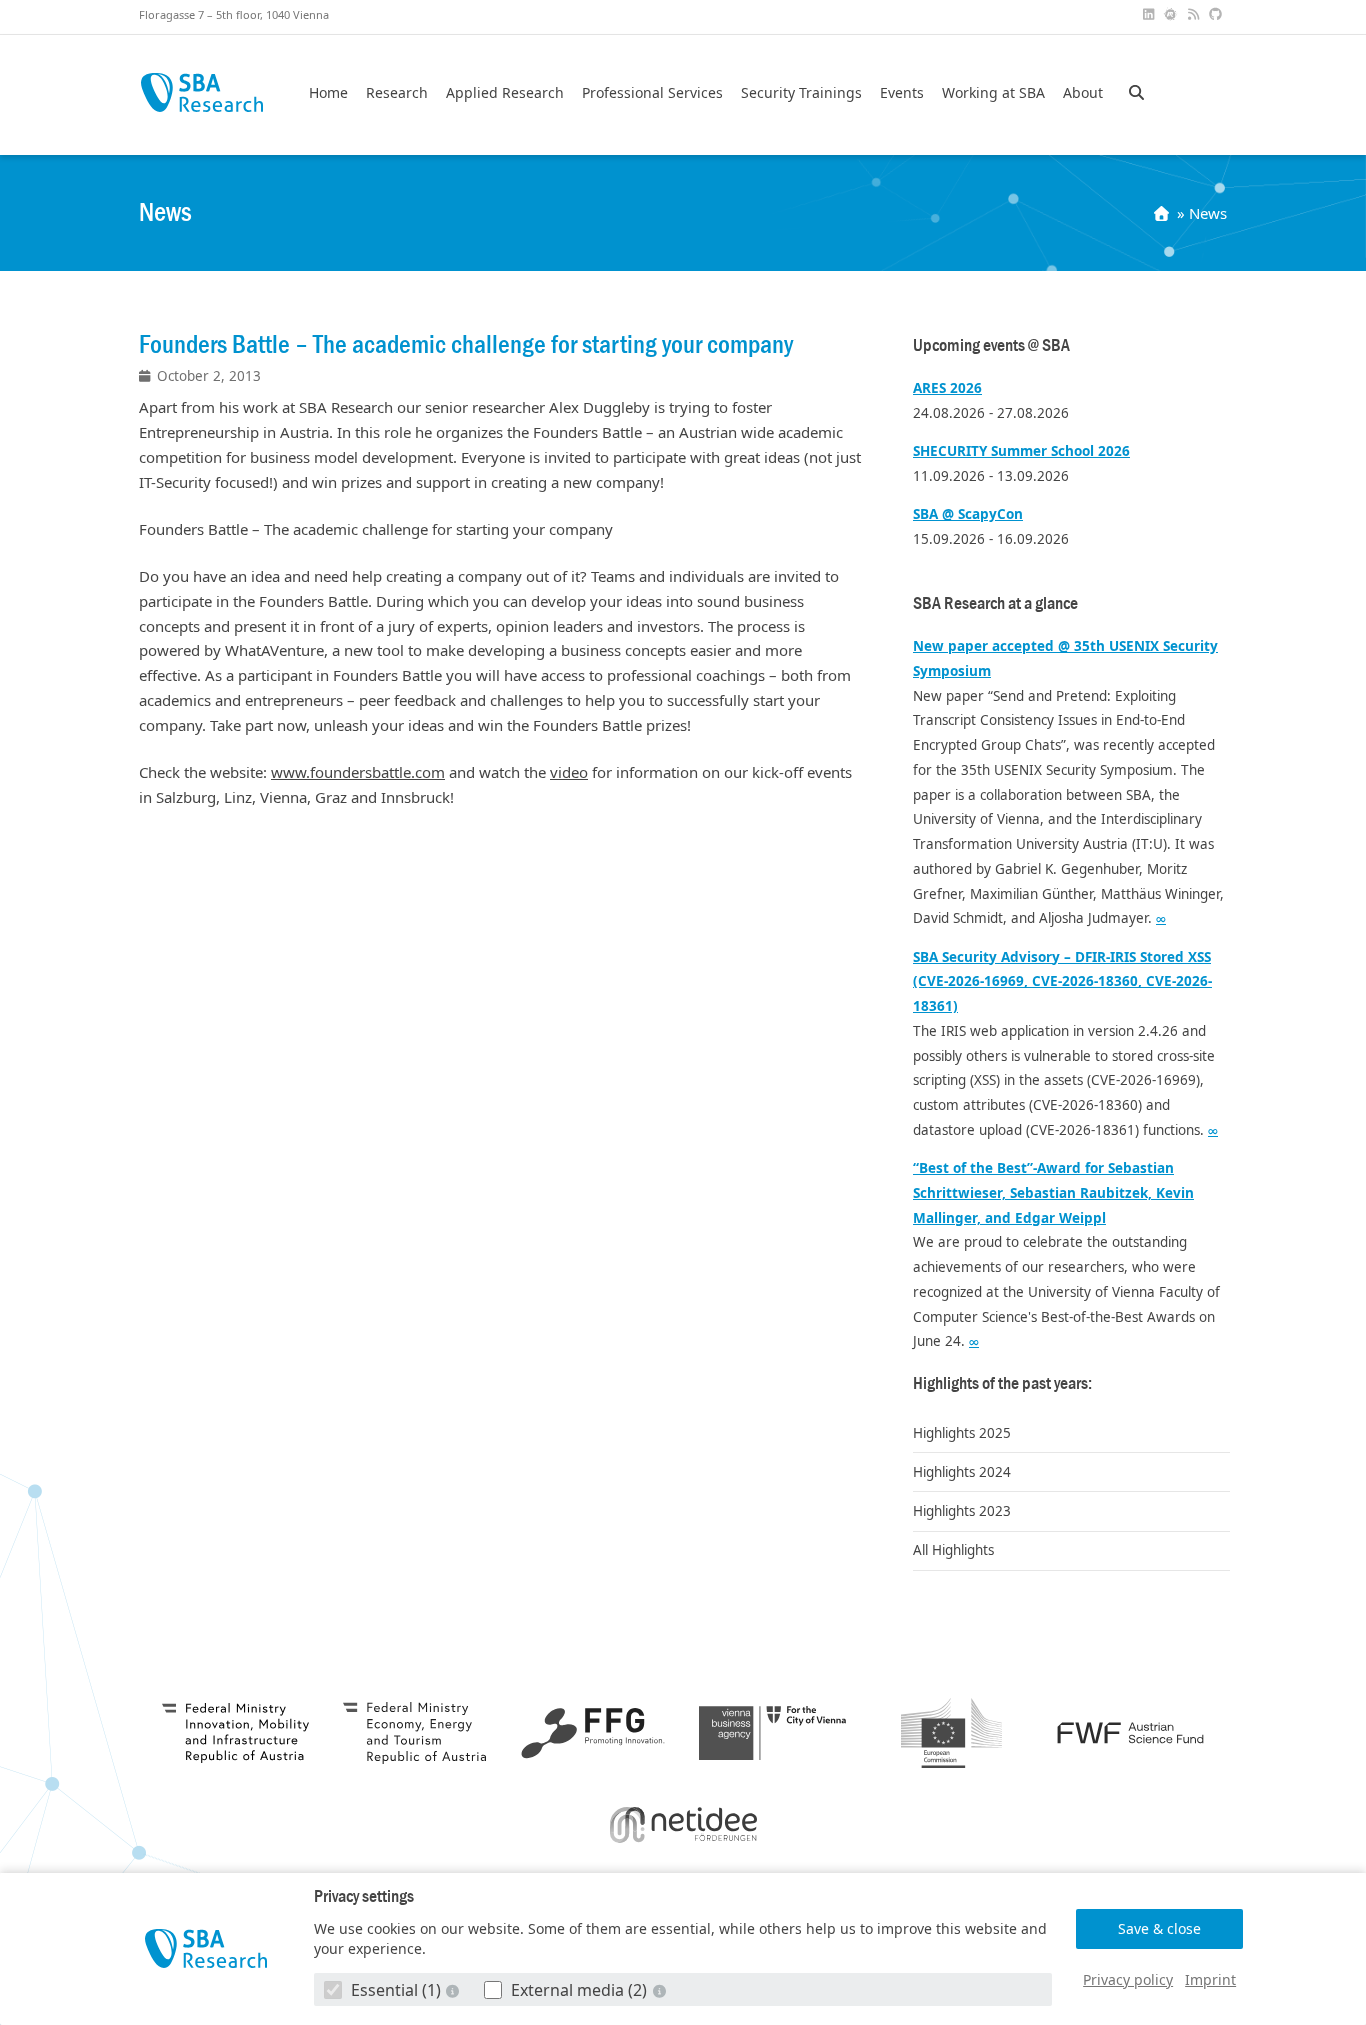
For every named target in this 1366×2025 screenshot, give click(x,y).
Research (397, 93)
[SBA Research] (206, 1948)
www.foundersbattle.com (358, 772)
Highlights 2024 (962, 1472)
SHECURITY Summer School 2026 (1021, 451)
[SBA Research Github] (1218, 14)
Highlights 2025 (962, 1433)
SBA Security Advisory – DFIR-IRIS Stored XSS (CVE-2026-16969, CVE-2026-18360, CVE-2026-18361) (1062, 982)
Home (328, 93)
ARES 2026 (947, 388)
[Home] (1163, 213)
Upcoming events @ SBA (991, 345)
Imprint (1210, 1979)
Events (902, 93)
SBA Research (201, 92)
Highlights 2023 (962, 1511)
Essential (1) (396, 1990)
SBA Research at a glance (995, 603)
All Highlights (953, 1550)
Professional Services (652, 93)
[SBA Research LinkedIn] (1150, 14)
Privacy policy (1128, 1979)
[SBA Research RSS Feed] (1195, 14)
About (1083, 93)
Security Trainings (801, 93)
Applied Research (505, 93)
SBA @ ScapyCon (968, 514)
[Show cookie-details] (455, 1990)
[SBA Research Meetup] (1173, 14)
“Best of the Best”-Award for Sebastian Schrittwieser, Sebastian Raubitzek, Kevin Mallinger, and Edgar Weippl (1053, 1193)
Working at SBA (993, 93)
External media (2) (579, 1990)
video (569, 772)
